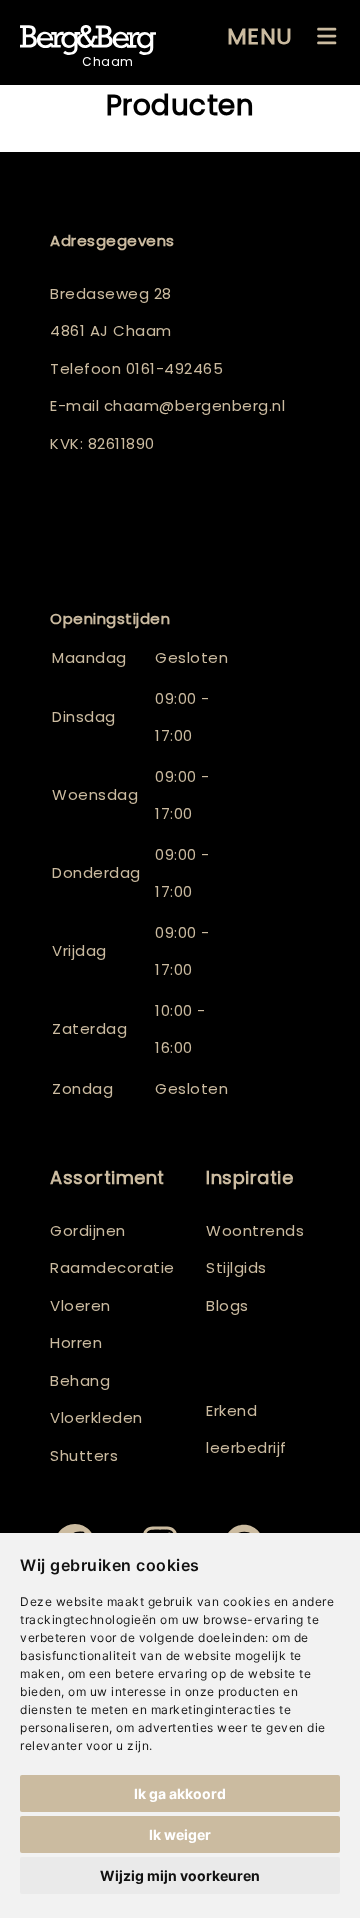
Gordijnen (88, 1230)
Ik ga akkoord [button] (180, 1793)
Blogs (227, 1305)
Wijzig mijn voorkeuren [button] (180, 1875)
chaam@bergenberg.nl (195, 405)
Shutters (84, 1455)
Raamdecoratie (112, 1267)
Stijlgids (236, 1267)
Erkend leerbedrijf (246, 1429)
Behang (80, 1380)
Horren (76, 1342)
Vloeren (80, 1305)
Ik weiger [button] (180, 1834)
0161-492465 (175, 368)
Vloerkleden (96, 1417)
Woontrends (255, 1230)
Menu (260, 36)
